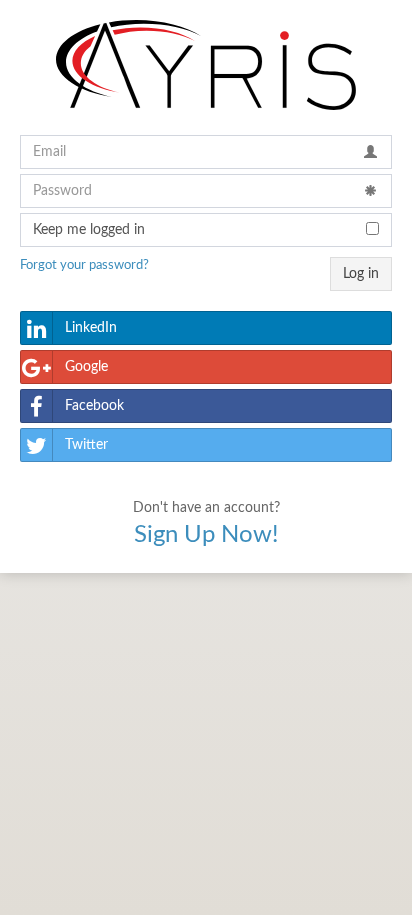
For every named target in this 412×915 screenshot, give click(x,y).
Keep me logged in (89, 230)
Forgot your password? (84, 265)
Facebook (94, 406)
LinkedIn (91, 328)
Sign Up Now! (206, 535)
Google (86, 367)
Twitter (86, 445)
